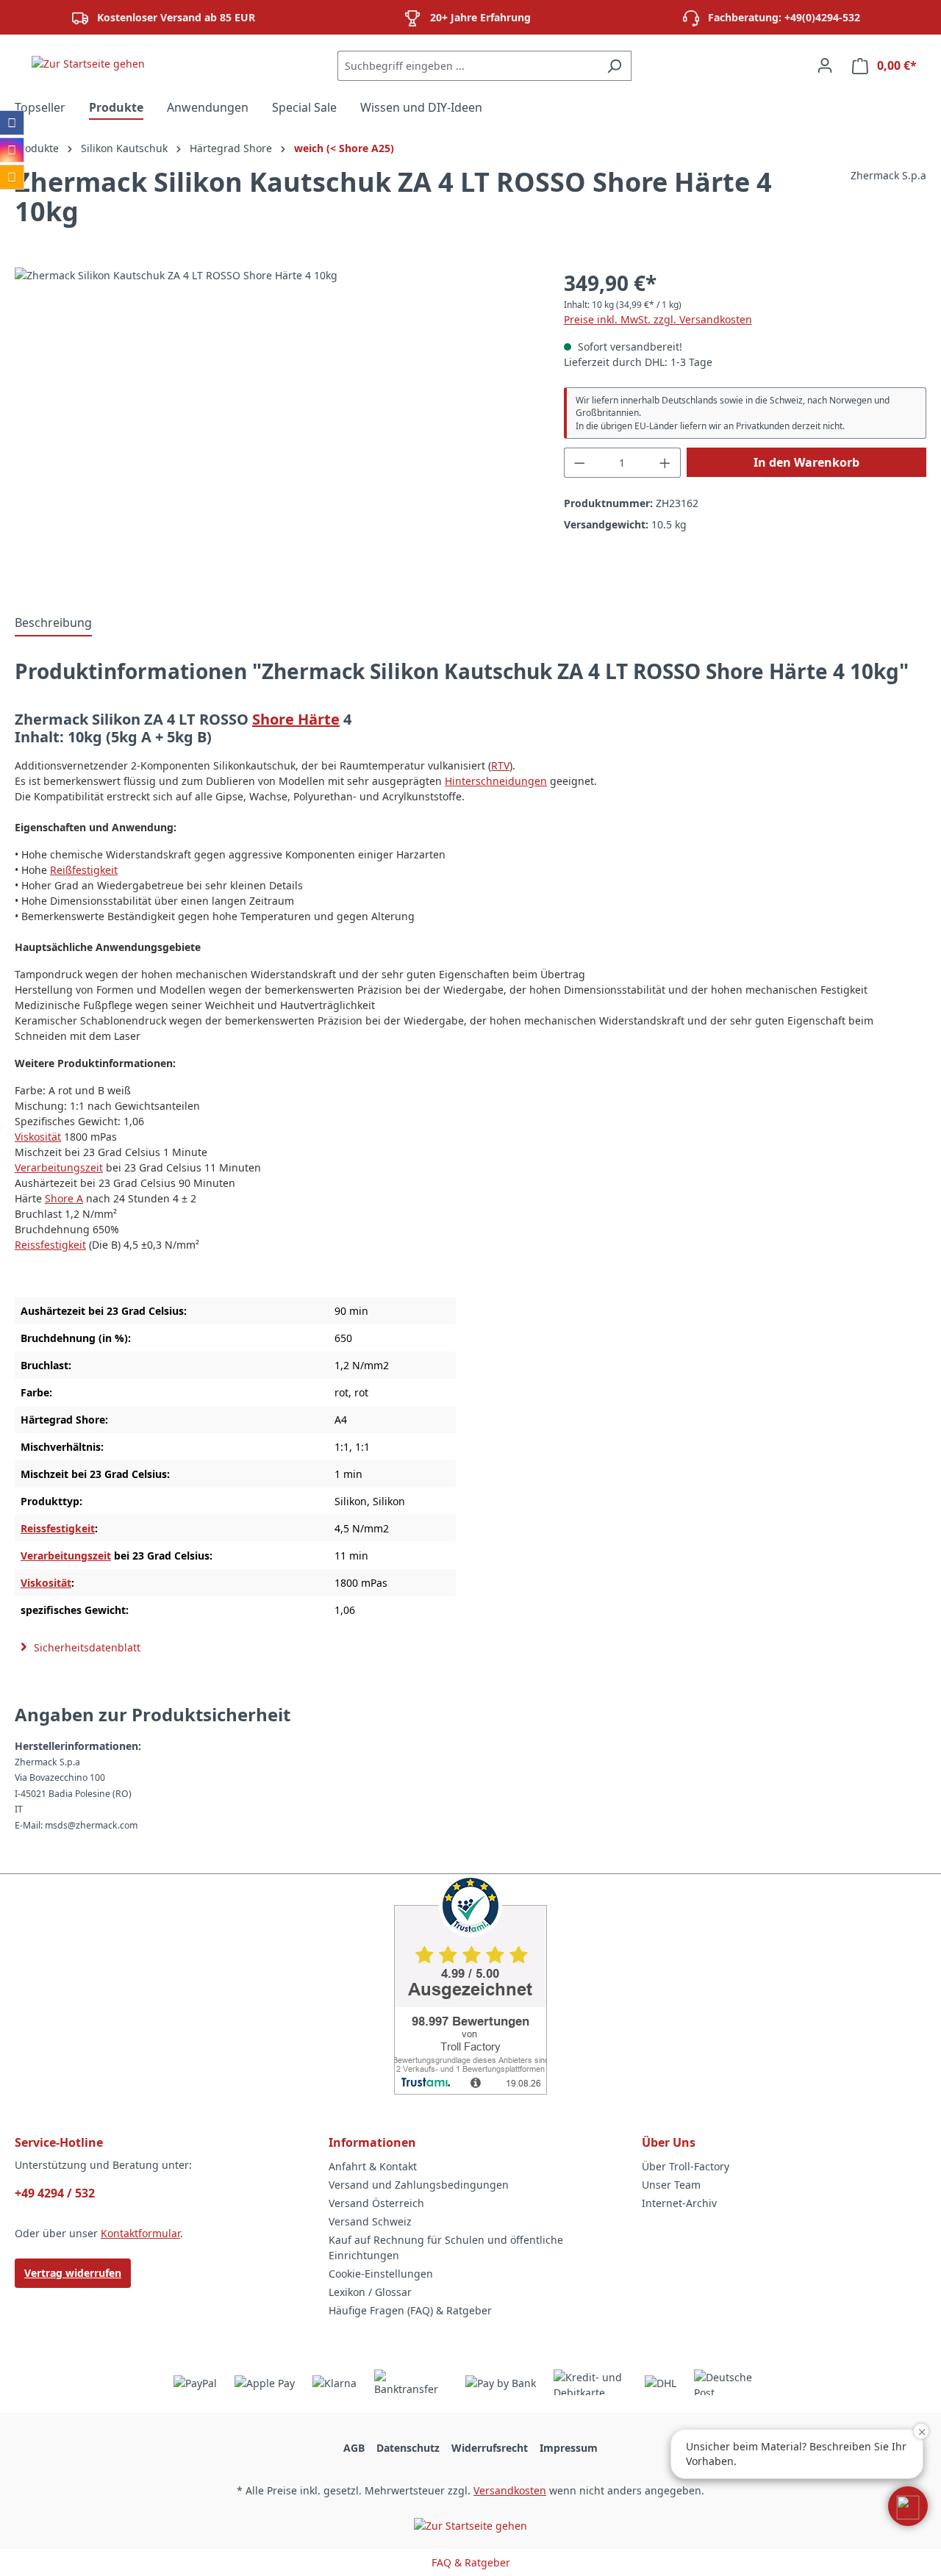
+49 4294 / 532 (55, 2193)
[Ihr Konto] (825, 65)
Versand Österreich (376, 2203)
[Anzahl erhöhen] (665, 463)
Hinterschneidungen (496, 781)
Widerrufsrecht (490, 2448)
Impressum (569, 2448)
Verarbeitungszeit (59, 1167)
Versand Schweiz (370, 2221)
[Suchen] (614, 66)
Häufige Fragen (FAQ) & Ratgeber (410, 2310)
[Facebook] (12, 123)
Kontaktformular (140, 2233)
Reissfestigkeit (50, 1245)
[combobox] (468, 66)
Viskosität (38, 1137)
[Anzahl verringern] (579, 463)
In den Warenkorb (806, 462)
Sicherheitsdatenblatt (86, 1647)
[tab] (53, 623)
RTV (500, 765)
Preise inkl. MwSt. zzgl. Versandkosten (658, 319)
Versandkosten (510, 2490)
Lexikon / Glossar (370, 2292)
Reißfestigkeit (84, 870)
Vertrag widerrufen (73, 2273)
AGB (354, 2448)
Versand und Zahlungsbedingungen (419, 2185)
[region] (275, 426)
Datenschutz (408, 2448)
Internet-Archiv (679, 2203)
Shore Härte (296, 719)
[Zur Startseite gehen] (88, 63)
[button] (908, 2506)
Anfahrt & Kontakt (373, 2166)
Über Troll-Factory (686, 2166)
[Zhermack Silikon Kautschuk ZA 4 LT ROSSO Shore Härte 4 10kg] (274, 426)
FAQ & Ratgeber (471, 2562)
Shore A (64, 1198)
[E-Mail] (12, 177)
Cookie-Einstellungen (381, 2274)
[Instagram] (12, 150)
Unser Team (671, 2185)
